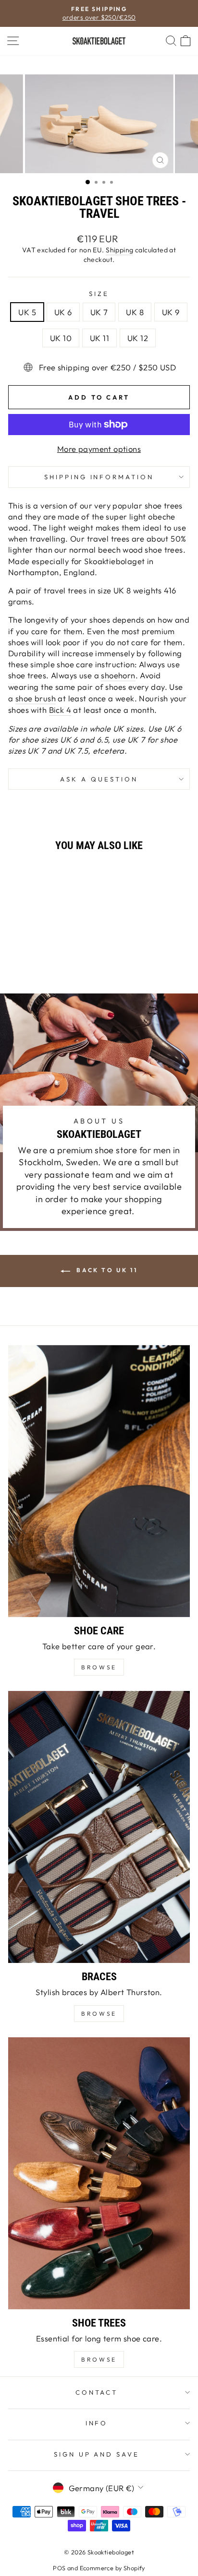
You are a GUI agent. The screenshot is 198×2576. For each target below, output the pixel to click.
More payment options (99, 449)
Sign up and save (97, 2454)
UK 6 (63, 312)
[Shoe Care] (99, 1481)
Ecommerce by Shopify (112, 2568)
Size (99, 294)
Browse (99, 2014)
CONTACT (97, 2392)
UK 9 (171, 312)
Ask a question (99, 779)
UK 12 (138, 338)
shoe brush (36, 698)
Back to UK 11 (106, 1270)
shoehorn (118, 675)
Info (97, 2423)
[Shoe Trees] (99, 2173)
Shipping (119, 250)
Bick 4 (60, 710)
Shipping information (99, 477)
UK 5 (27, 312)
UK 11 (99, 338)
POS (59, 2568)
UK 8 (135, 312)
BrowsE (99, 1667)
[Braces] (99, 1827)
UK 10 (61, 338)
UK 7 (99, 312)
